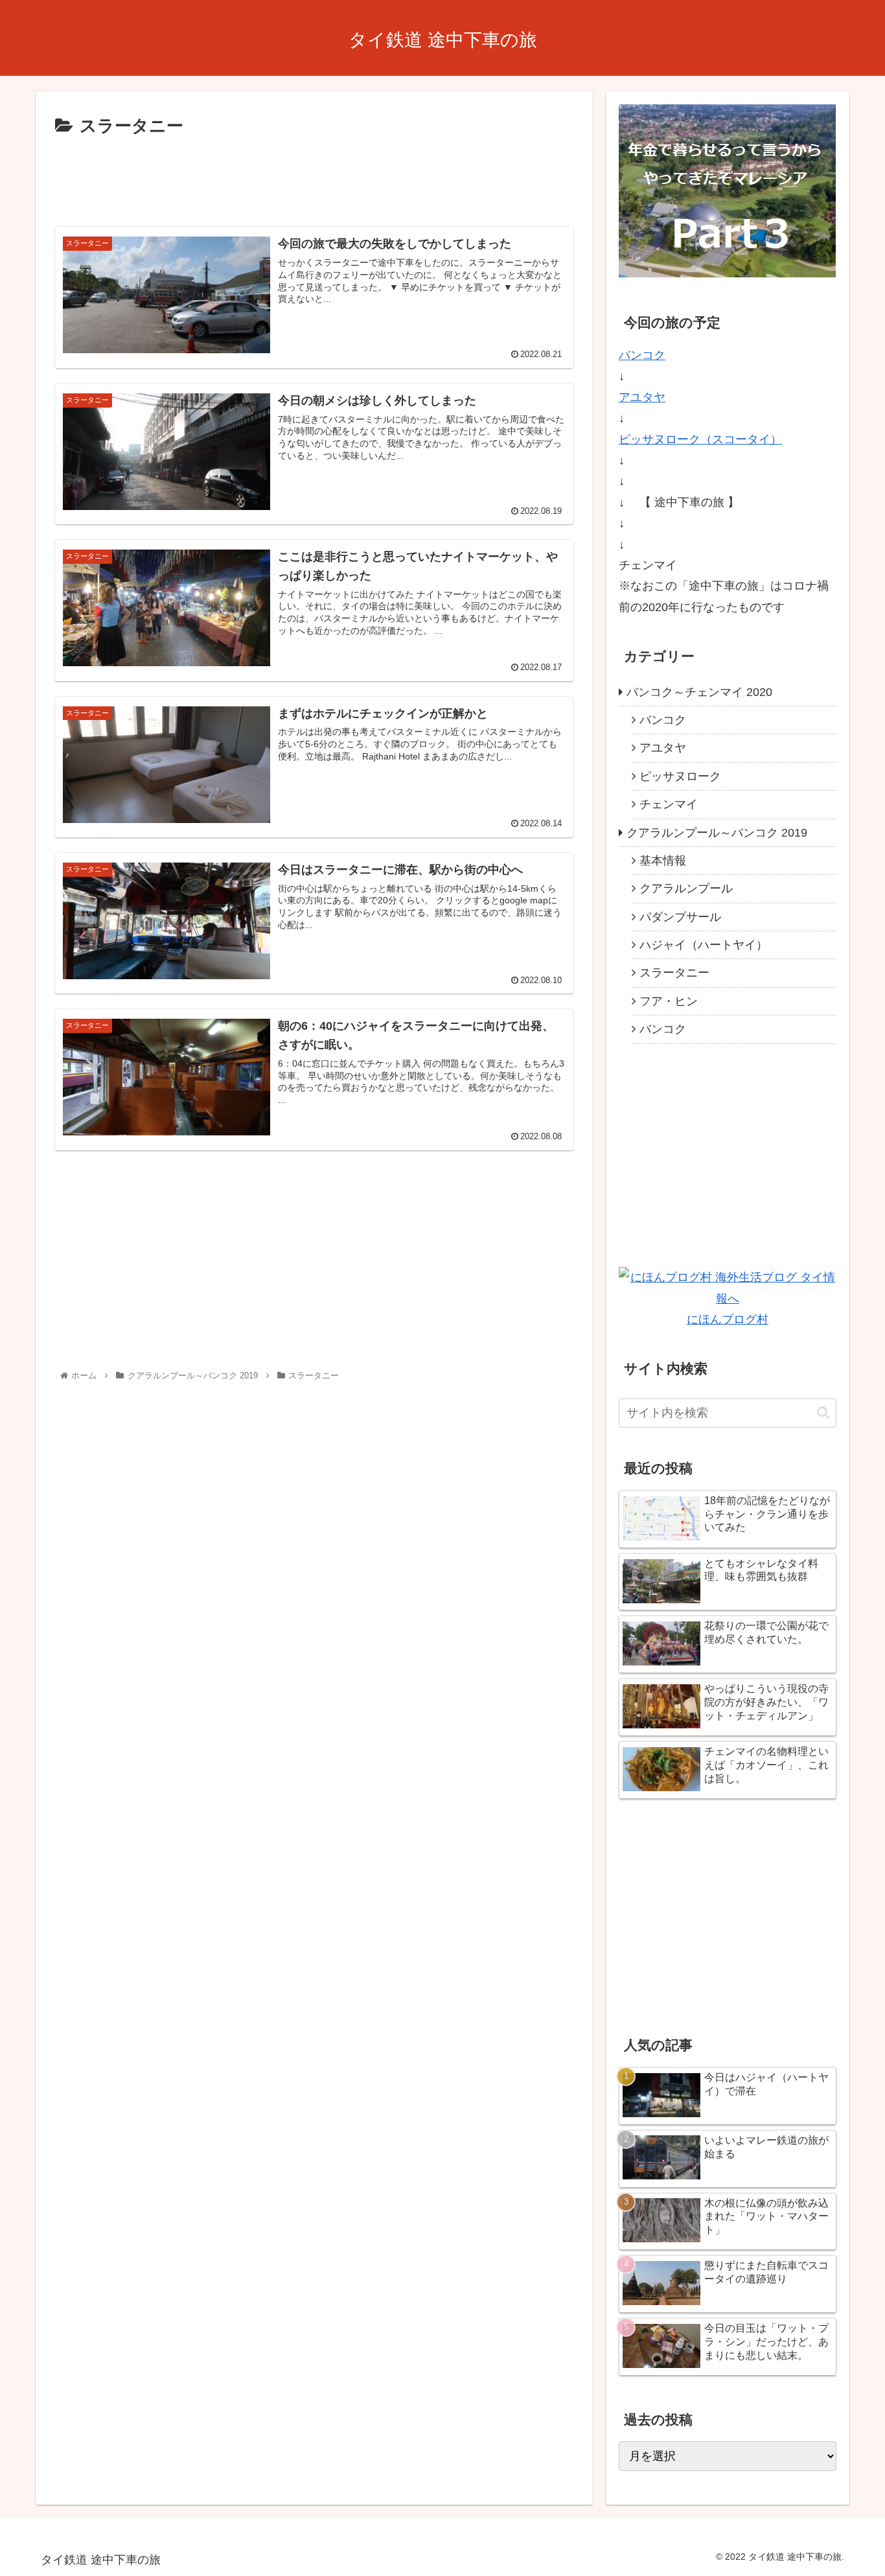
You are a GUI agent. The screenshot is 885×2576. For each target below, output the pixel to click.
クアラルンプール (686, 888)
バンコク (642, 355)
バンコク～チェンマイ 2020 (699, 692)
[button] (823, 1412)
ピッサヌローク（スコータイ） (700, 439)
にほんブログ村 (728, 1319)
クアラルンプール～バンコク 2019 (717, 833)
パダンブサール (680, 917)
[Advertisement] (314, 177)
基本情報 (663, 861)
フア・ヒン (669, 1001)
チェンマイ (669, 804)
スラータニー (674, 973)
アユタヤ (642, 397)
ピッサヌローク (680, 776)
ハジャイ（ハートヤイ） (704, 945)
